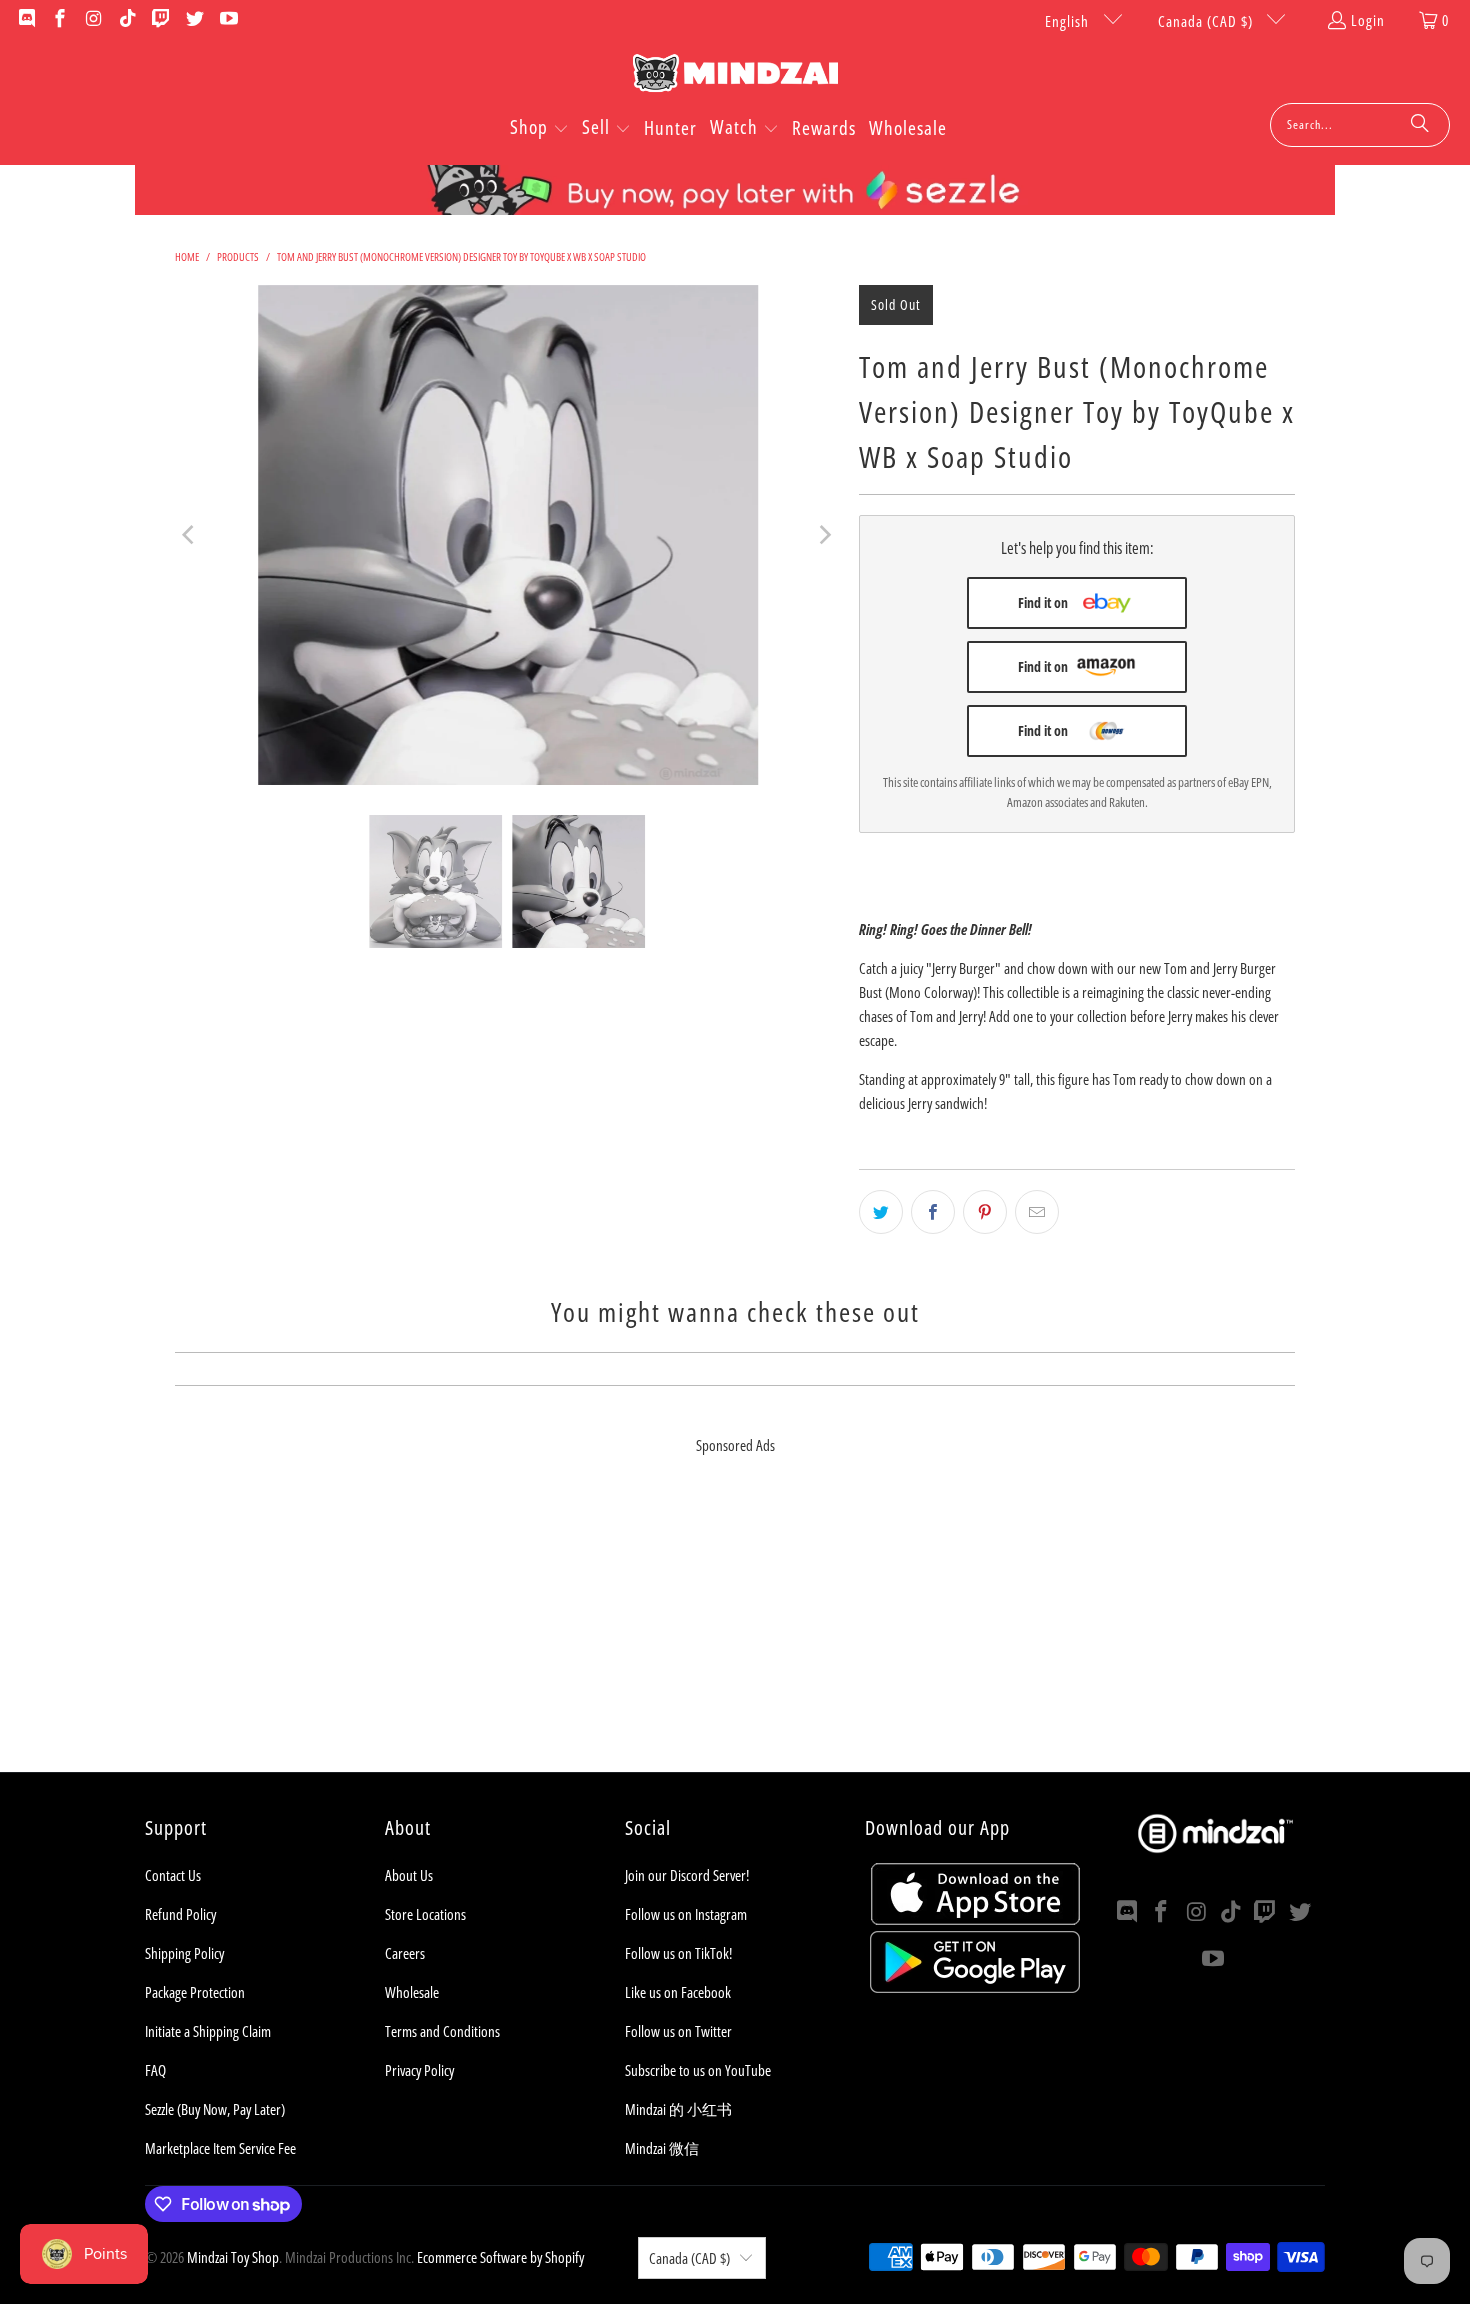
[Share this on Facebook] (933, 1212)
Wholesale (412, 1992)
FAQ (155, 2070)
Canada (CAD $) (1207, 21)
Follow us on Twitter (678, 2031)
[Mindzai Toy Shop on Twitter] (193, 20)
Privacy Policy (419, 2070)
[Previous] (190, 535)
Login (1368, 20)
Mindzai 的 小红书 (678, 2109)
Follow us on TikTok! (678, 1953)
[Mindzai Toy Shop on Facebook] (59, 20)
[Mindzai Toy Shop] (735, 76)
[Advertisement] (735, 1632)
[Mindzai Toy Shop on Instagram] (92, 20)
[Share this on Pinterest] (985, 1212)
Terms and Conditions (442, 2031)
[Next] (824, 535)
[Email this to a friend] (1037, 1212)
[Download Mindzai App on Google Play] (975, 1987)
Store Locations (425, 1914)
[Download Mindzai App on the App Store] (975, 1919)
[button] (539, 129)
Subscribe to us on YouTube (698, 2070)
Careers (405, 1953)
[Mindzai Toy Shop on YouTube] (227, 20)
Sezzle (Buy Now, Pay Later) (215, 2109)
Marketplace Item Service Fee (220, 2148)
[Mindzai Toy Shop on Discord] (25, 20)
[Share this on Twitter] (881, 1212)
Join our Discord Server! (687, 1875)
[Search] (1420, 125)
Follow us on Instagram (686, 1914)
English (1069, 21)
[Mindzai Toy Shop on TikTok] (126, 20)
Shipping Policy (184, 1953)
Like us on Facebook (678, 1992)
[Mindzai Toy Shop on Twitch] (160, 20)
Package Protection (195, 1992)
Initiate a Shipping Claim (208, 2031)
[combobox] (1360, 125)
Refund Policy (180, 1914)
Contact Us (173, 1875)
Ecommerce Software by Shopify (500, 2257)
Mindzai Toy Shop (233, 2257)
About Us (409, 1875)
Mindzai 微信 (662, 2148)
